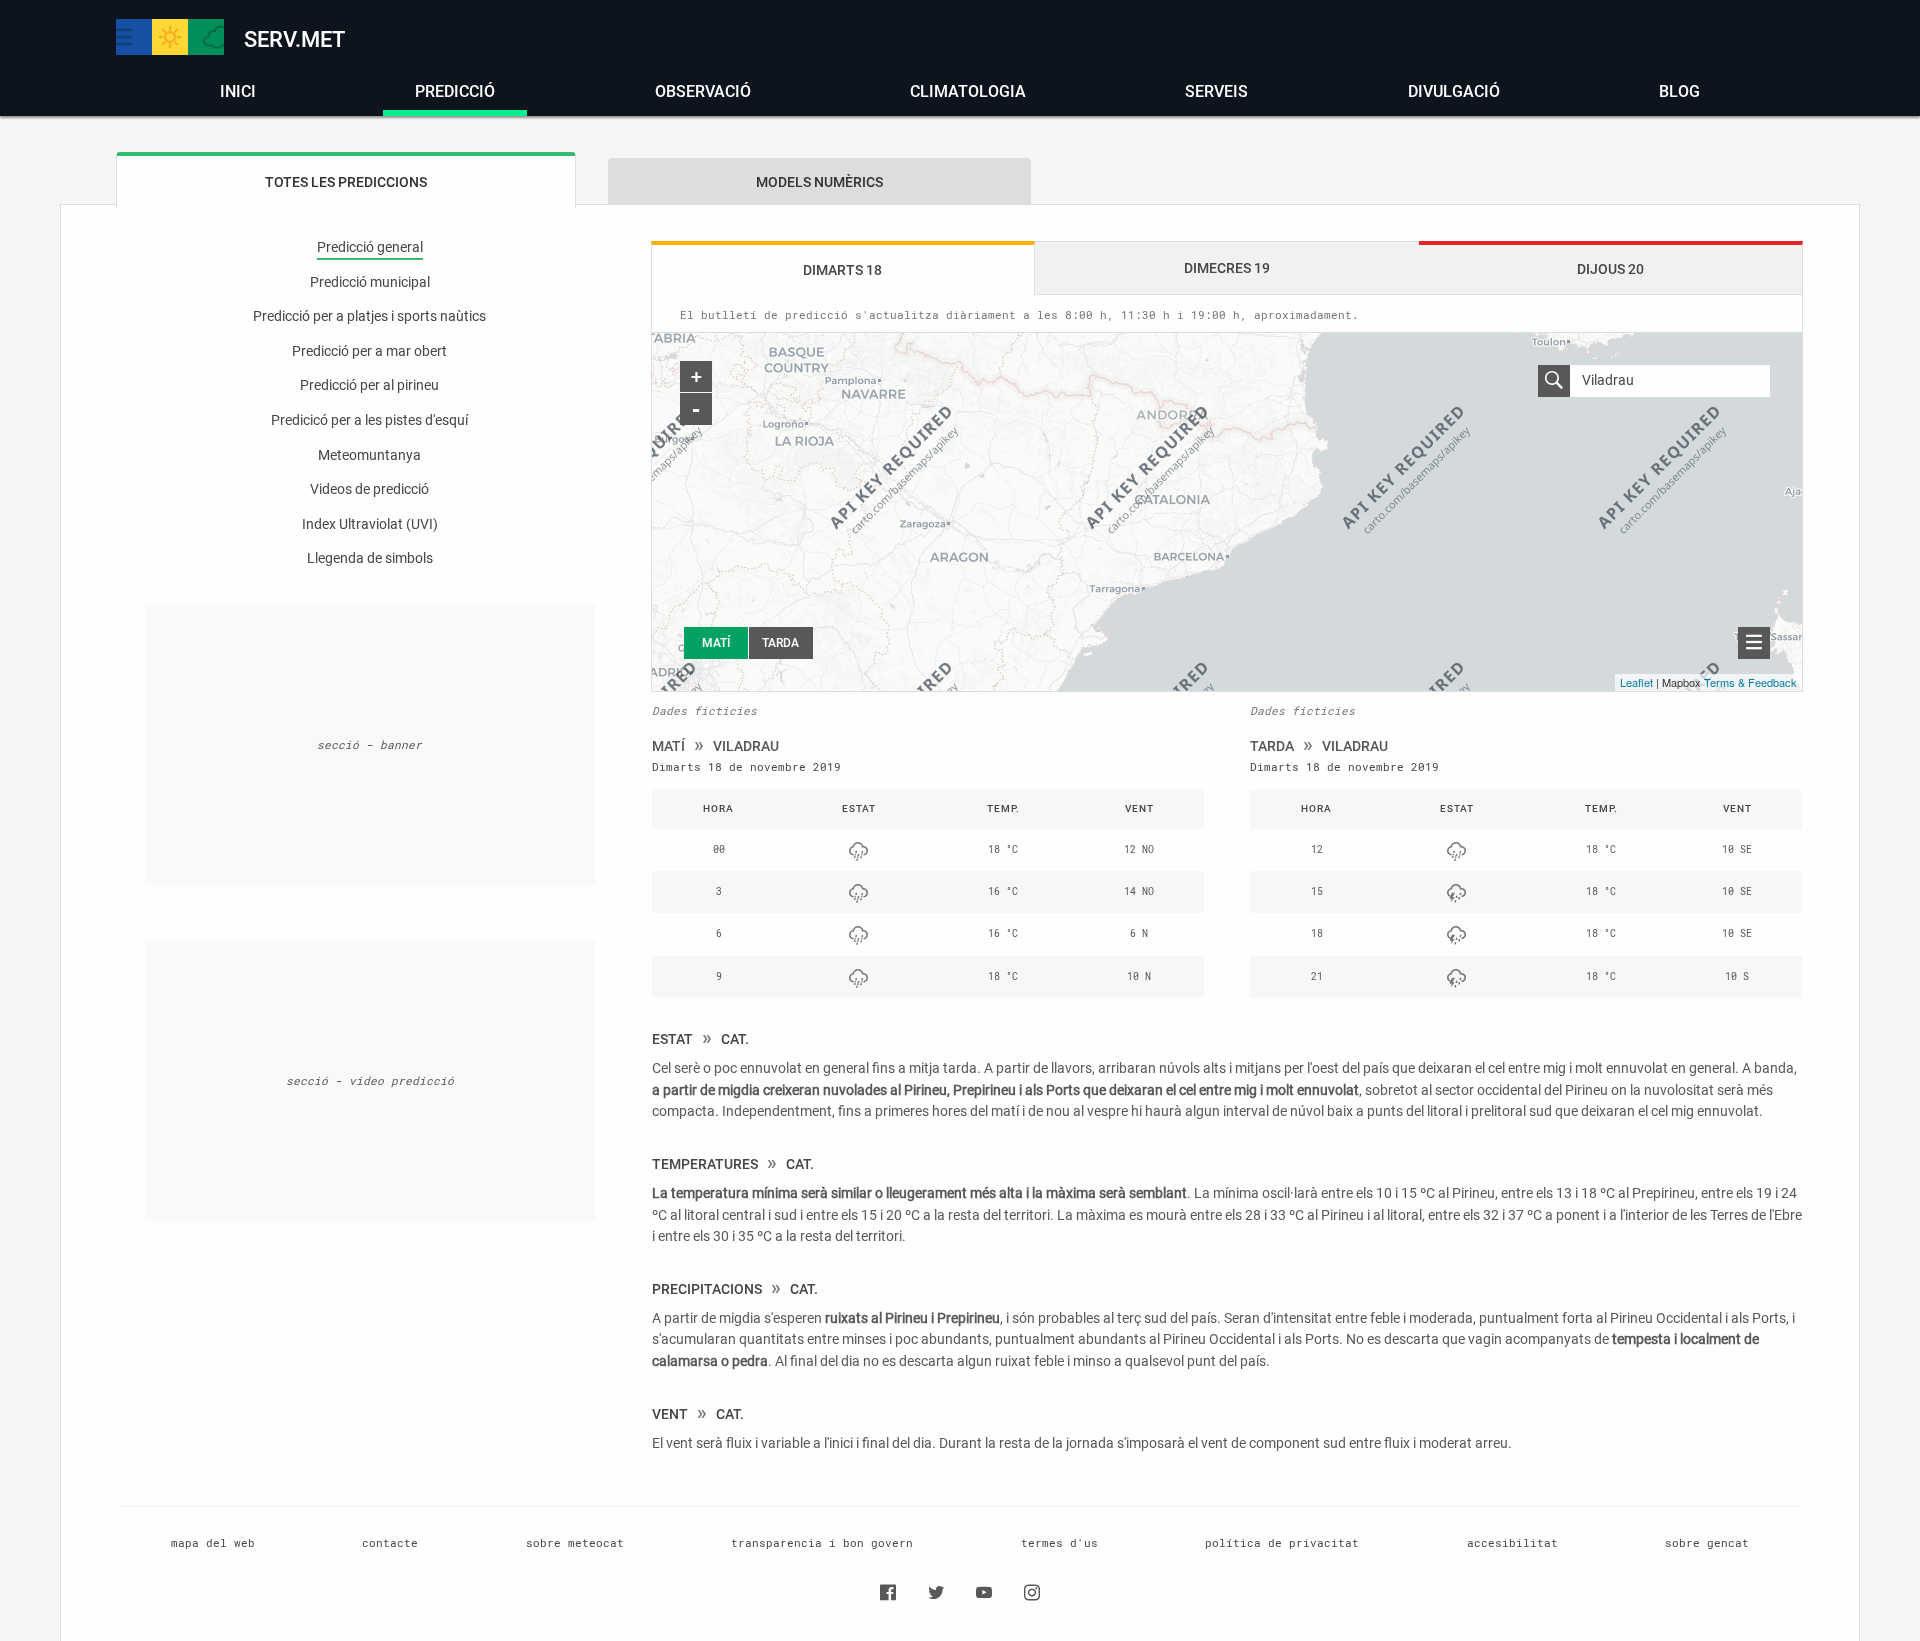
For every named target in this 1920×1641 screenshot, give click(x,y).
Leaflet (1636, 682)
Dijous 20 (1610, 269)
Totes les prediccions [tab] (346, 182)
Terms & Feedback (1750, 682)
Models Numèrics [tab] (819, 182)
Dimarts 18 (842, 270)
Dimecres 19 (1227, 268)
